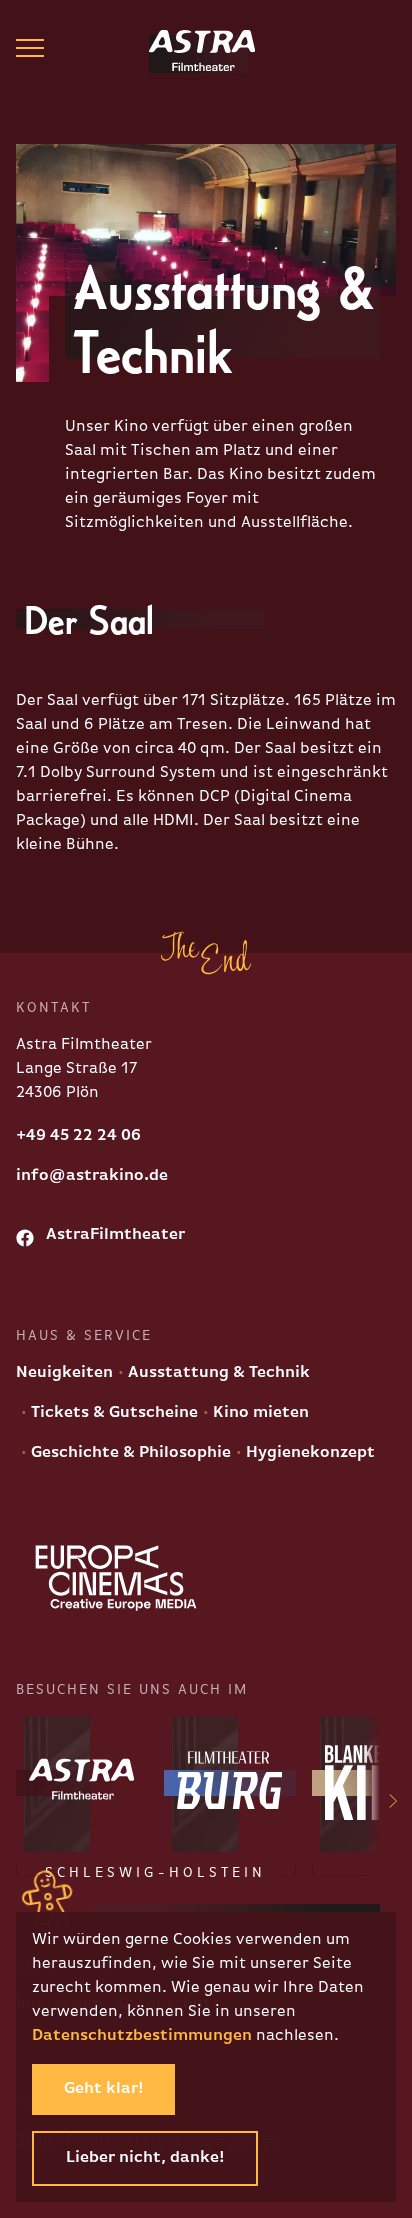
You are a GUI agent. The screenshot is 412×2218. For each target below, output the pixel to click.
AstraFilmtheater (113, 1235)
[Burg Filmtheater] (230, 1783)
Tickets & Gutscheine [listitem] (112, 1413)
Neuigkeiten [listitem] (64, 1373)
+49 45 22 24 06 (78, 1136)
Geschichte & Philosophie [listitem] (129, 1453)
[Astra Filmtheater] (187, 54)
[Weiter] (381, 1804)
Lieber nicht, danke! (145, 2158)
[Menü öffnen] (30, 48)
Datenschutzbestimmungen (142, 2036)
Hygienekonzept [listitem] (308, 1453)
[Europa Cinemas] (116, 1578)
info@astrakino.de (92, 1176)
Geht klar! (103, 2089)
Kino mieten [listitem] (259, 1413)
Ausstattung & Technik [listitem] (217, 1373)
